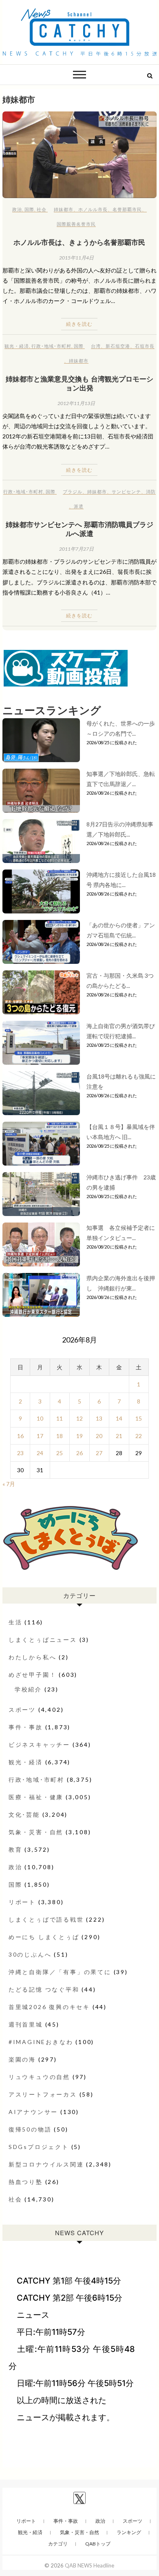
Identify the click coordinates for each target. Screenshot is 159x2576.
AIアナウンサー (33, 2112)
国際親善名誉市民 (76, 224)
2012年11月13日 (76, 403)
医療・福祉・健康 (36, 1797)
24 (40, 1453)
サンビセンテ (126, 491)
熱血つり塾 (26, 2182)
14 (119, 1418)
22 (139, 1436)
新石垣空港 (118, 346)
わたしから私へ (33, 1657)
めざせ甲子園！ (33, 1675)
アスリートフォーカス (43, 2094)
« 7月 (9, 1484)
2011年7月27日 (76, 549)
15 (139, 1418)
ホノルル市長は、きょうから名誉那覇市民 (79, 242)
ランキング (129, 2532)
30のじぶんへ (30, 1954)
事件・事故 (26, 1727)
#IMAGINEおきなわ (41, 2042)
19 (79, 1436)
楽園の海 (22, 2059)
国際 (29, 209)
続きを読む (79, 324)
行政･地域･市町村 (51, 346)
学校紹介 (28, 1689)
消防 (151, 491)
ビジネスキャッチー (39, 1745)
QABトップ (98, 2544)
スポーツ (22, 1710)
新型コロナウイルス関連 (46, 2164)
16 (20, 1436)
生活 (15, 1622)
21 (119, 1436)
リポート (22, 1902)
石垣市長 (145, 346)
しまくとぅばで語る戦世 (46, 1919)
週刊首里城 (26, 2024)
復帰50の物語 (30, 2129)
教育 (15, 1849)
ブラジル (73, 491)
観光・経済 (17, 346)
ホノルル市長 (93, 209)
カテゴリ (58, 2544)
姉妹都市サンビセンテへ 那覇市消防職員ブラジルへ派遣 (79, 529)
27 (99, 1453)
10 (40, 1418)
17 (40, 1436)
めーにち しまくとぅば (44, 1937)
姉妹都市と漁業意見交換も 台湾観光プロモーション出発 (79, 383)
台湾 (96, 346)
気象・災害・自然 (36, 1832)
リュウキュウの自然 (39, 2077)
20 (99, 1436)
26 (79, 1453)
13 (99, 1418)
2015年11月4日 (76, 258)
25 (60, 1453)
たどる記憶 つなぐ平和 (44, 1989)
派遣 (79, 506)
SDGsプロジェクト (39, 2147)
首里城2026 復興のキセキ (49, 2007)
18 (60, 1436)
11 (60, 1418)
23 (20, 1453)
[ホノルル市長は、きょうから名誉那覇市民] (79, 155)
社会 (42, 209)
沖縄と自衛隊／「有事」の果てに (60, 1972)
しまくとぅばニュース (43, 1640)
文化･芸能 (24, 1814)
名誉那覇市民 (127, 209)
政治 (17, 209)
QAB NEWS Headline (89, 2565)
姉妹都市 (64, 209)
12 (79, 1418)
